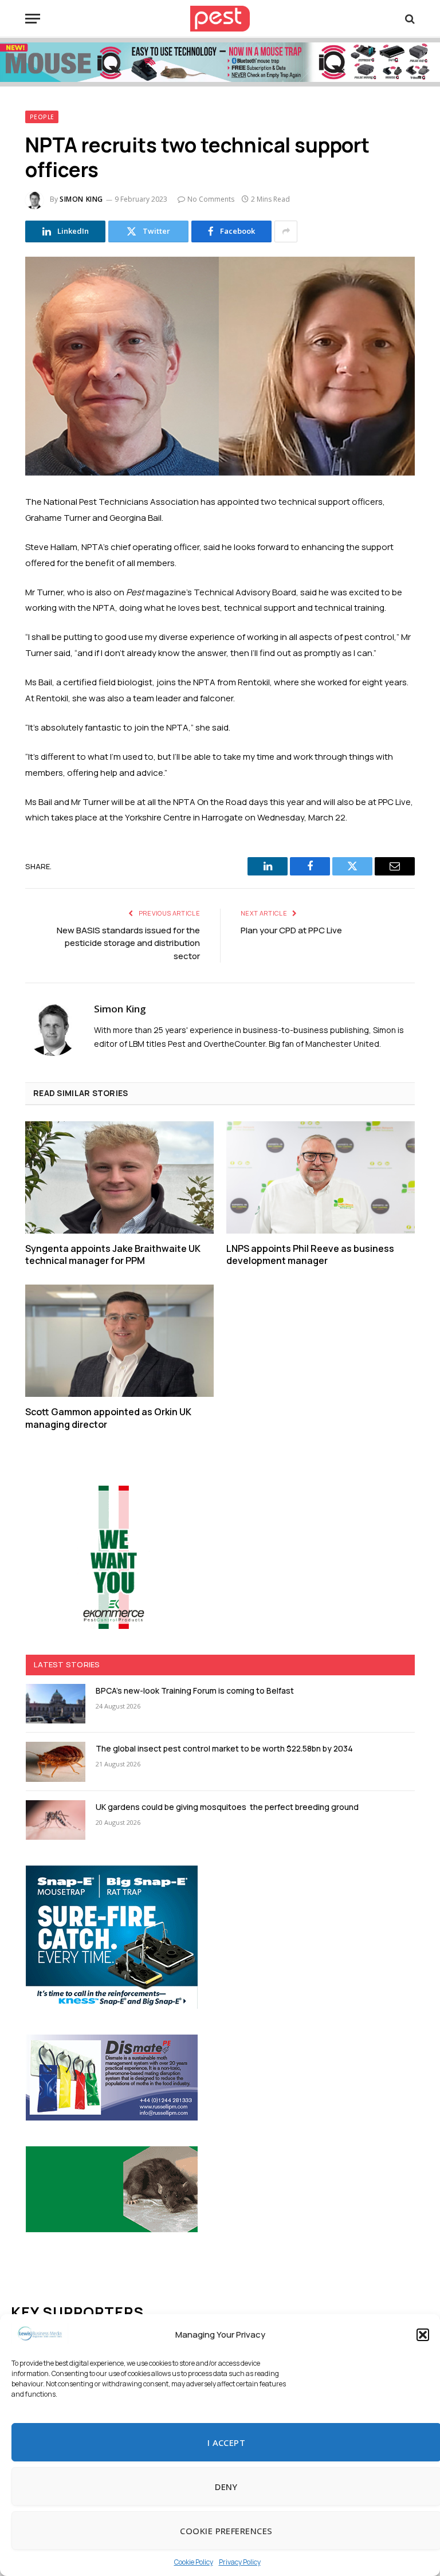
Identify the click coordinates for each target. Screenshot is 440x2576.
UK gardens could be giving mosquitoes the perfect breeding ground (227, 1807)
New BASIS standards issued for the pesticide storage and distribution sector (128, 943)
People (42, 117)
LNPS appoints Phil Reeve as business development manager (310, 1255)
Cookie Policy (194, 2562)
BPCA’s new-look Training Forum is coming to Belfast (195, 1691)
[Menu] (33, 19)
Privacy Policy (240, 2562)
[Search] (409, 19)
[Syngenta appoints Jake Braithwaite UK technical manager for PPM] (119, 1177)
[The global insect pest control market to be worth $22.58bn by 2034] (56, 1762)
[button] (423, 2335)
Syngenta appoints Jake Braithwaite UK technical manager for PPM (113, 1255)
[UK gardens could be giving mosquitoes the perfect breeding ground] (56, 1820)
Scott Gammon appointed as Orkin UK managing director (108, 1418)
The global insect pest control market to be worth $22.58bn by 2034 (224, 1748)
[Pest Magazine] (220, 19)
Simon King (81, 199)
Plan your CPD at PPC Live (291, 930)
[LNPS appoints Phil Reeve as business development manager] (321, 1177)
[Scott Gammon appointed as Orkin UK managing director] (119, 1341)
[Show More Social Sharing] (286, 231)
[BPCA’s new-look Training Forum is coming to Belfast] (56, 1704)
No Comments (211, 199)
